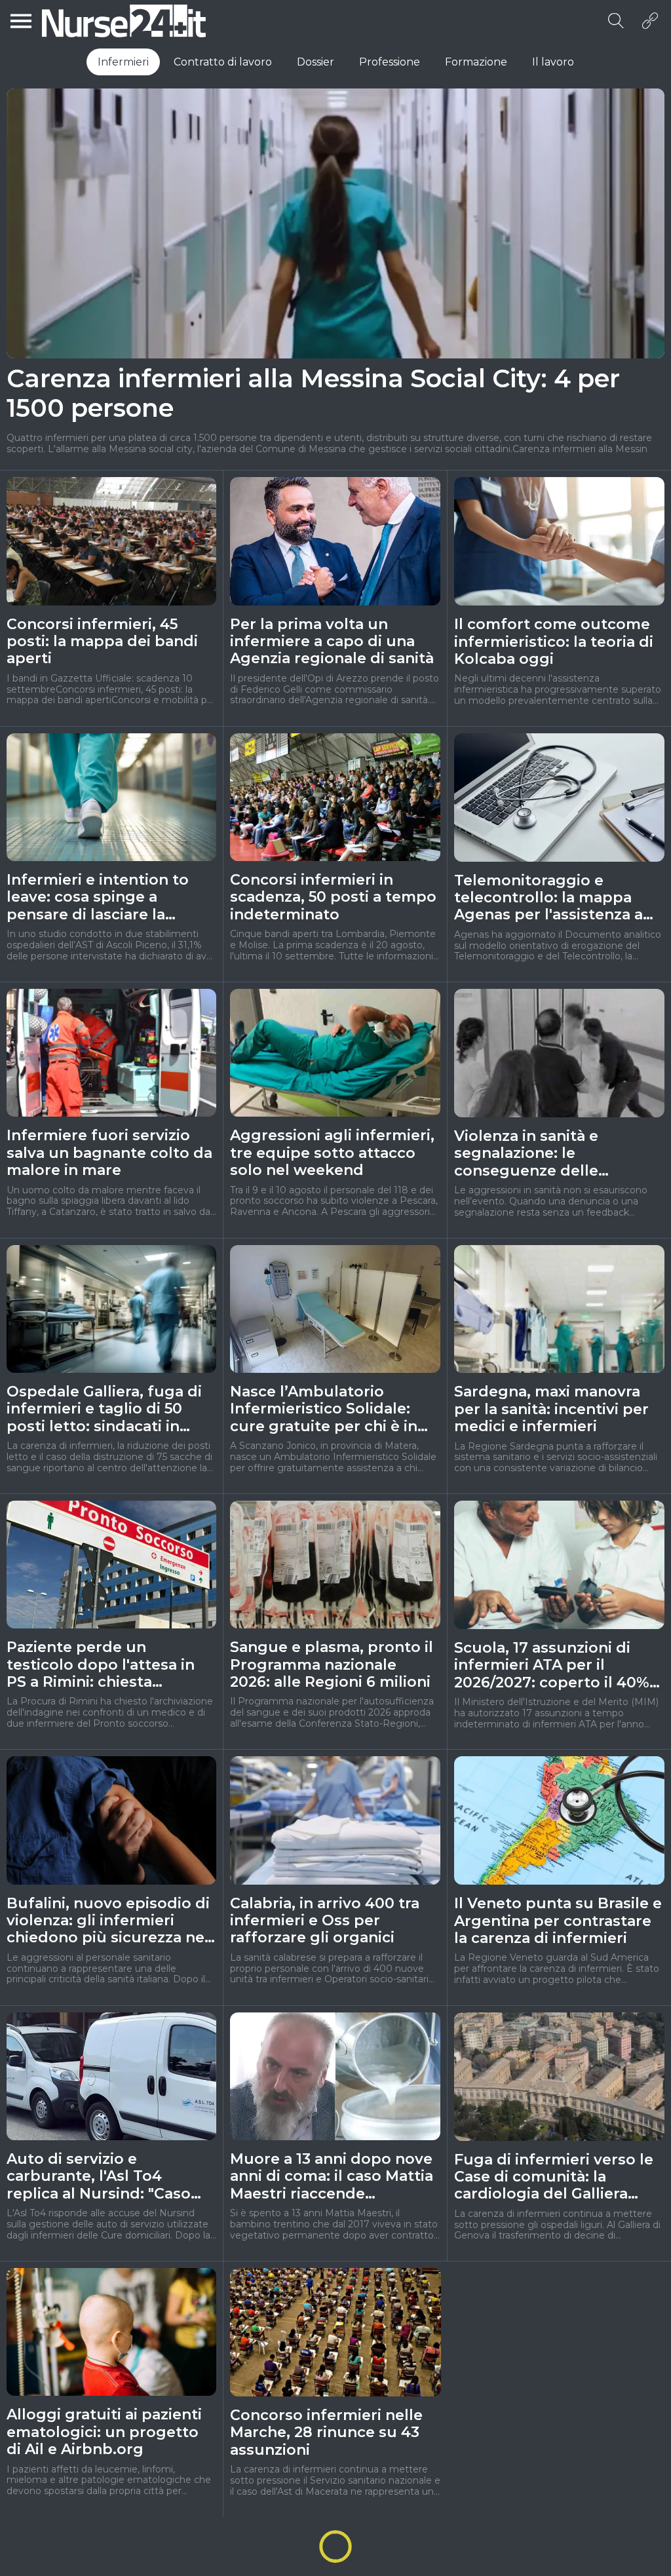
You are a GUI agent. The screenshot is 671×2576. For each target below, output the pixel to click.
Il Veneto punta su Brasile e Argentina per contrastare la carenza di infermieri (558, 1921)
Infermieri (123, 62)
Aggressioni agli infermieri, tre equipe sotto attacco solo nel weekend (332, 1153)
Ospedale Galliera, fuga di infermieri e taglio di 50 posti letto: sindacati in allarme (104, 1409)
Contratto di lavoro (223, 62)
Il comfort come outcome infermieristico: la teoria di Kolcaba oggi (554, 642)
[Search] (616, 21)
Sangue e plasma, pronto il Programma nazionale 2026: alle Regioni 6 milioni (332, 1665)
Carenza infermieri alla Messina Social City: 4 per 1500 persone (313, 394)
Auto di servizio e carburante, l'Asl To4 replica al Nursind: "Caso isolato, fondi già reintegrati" (99, 2177)
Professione (390, 62)
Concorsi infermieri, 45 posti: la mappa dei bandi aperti (102, 642)
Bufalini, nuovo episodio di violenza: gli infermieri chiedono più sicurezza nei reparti (108, 1921)
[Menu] (21, 21)
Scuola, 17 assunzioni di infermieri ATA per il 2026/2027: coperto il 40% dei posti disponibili (552, 1665)
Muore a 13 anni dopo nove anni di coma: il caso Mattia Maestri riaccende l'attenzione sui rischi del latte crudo (332, 2177)
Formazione (476, 62)
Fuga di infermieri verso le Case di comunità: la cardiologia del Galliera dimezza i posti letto (554, 2177)
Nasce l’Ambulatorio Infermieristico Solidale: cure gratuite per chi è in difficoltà (324, 1409)
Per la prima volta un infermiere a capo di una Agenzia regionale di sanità (332, 642)
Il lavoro (553, 62)
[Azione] (650, 21)
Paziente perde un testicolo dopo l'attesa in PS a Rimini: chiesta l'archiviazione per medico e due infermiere (105, 1665)
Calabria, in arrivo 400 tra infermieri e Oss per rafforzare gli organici (325, 1921)
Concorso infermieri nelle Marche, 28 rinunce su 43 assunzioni (326, 2433)
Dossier (316, 62)
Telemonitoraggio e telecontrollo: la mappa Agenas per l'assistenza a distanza (548, 898)
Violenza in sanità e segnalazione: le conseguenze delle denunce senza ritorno (540, 1154)
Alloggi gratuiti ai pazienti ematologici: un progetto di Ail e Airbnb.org (104, 2432)
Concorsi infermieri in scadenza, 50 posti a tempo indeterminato (333, 897)
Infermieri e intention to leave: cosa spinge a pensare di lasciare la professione (98, 897)
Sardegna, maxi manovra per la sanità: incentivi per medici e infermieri (551, 1409)
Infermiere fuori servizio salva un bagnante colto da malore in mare (109, 1153)
